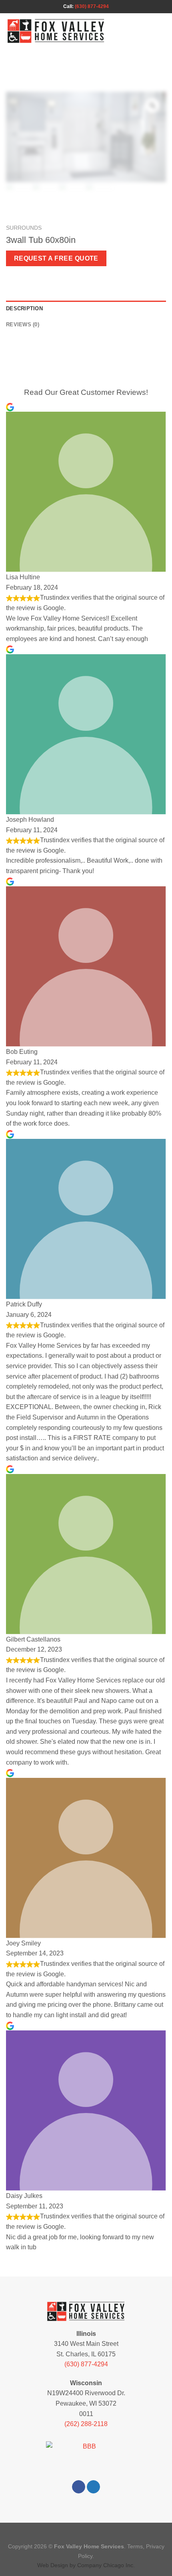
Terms (135, 2546)
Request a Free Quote (56, 258)
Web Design (53, 2565)
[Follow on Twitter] (93, 2487)
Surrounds (24, 228)
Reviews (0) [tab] (23, 325)
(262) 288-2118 (86, 2424)
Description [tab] (24, 308)
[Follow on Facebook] (79, 2487)
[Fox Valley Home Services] (56, 31)
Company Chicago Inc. (106, 2565)
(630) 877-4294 (92, 6)
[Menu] (161, 31)
